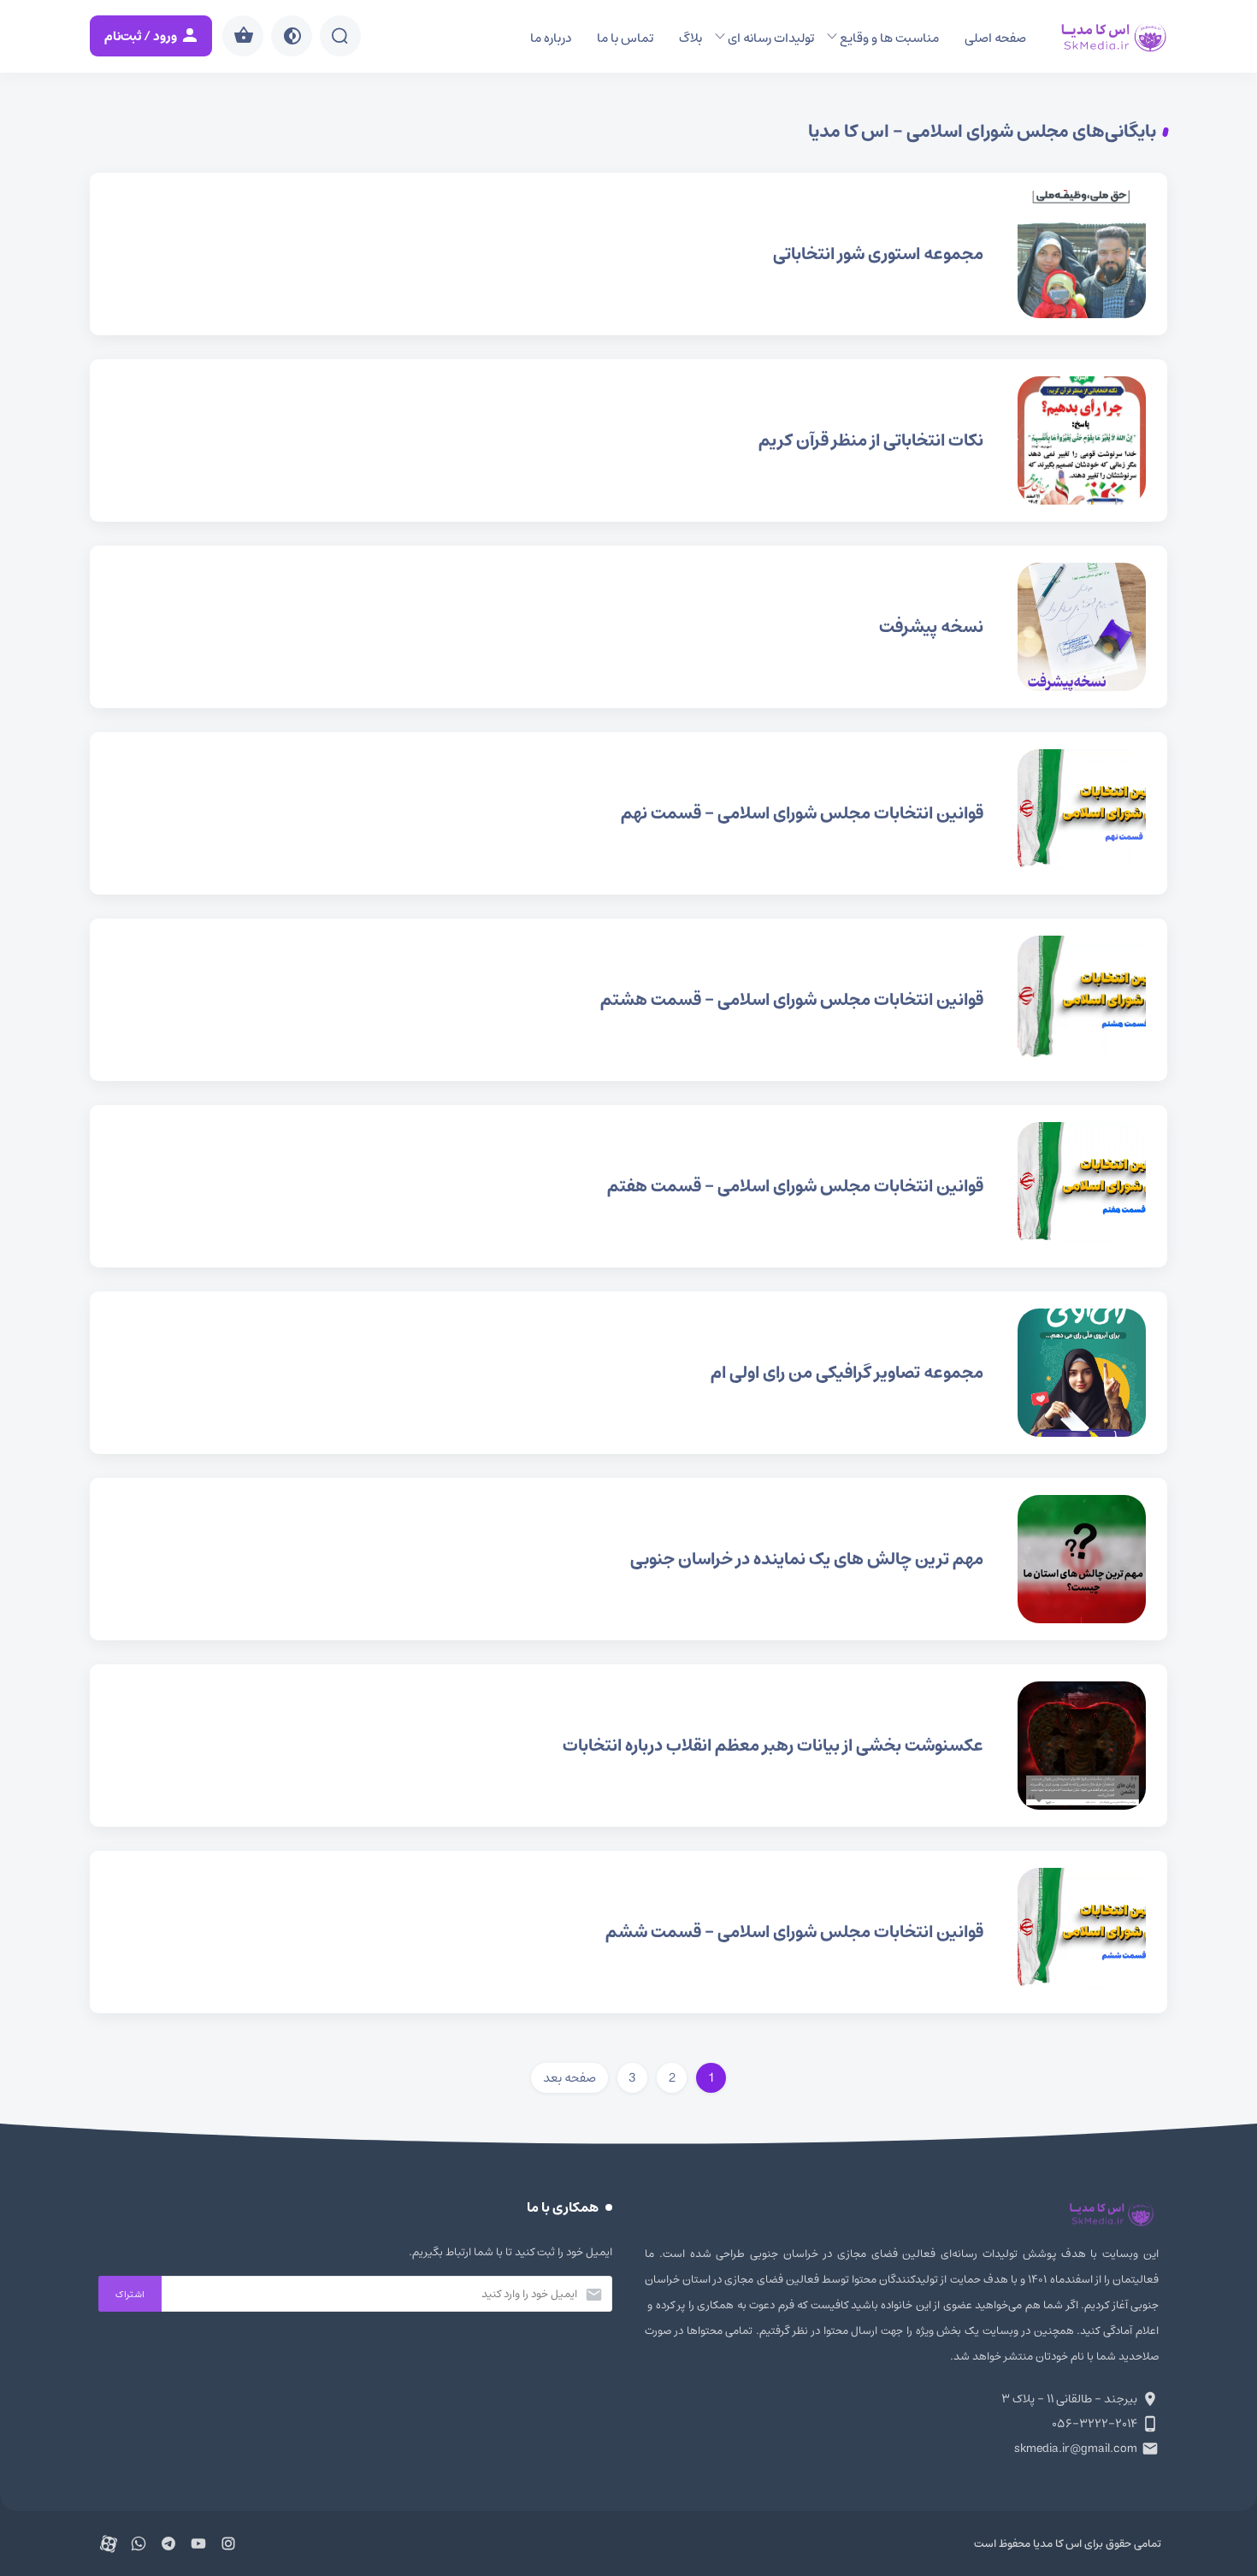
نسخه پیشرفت (628, 627)
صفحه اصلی (995, 38)
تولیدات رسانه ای (771, 38)
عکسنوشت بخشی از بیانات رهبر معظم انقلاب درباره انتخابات (628, 1746)
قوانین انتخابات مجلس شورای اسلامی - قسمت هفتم (628, 1186)
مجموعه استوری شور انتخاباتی (628, 254)
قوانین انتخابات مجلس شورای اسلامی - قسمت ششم (628, 1932)
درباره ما (551, 38)
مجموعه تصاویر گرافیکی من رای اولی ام (628, 1373)
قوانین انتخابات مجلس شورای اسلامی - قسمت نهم (628, 813)
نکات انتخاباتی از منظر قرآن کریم (628, 440)
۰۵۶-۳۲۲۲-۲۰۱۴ (1095, 2424)
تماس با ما (625, 38)
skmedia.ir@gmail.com (1076, 2449)
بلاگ (690, 38)
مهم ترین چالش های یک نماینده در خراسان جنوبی (628, 1559)
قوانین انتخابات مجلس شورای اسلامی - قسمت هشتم (628, 1000)
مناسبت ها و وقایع (889, 38)
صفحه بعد (569, 2078)
